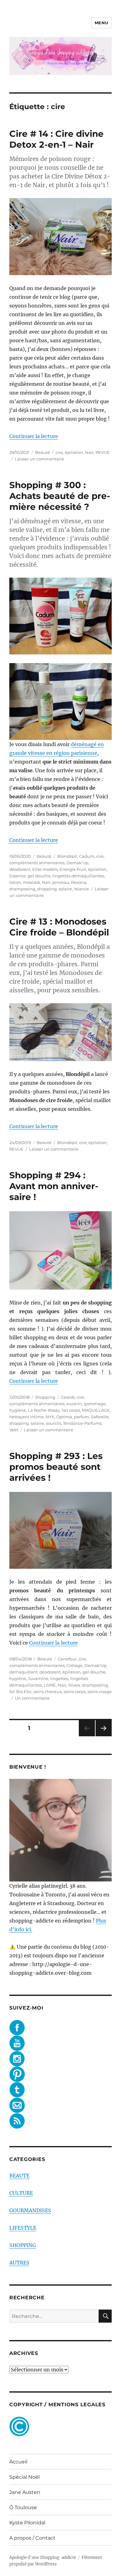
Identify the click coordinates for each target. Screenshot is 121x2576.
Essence (18, 876)
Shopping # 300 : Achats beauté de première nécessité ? (60, 496)
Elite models (45, 869)
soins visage (100, 1692)
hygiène (18, 1410)
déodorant (20, 869)
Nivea (74, 1685)
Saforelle (100, 1417)
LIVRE (50, 1685)
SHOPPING (23, 2245)
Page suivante (103, 1736)
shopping (47, 889)
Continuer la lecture (34, 436)
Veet (14, 1430)
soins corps (75, 1692)
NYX (50, 1417)
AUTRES (19, 2263)
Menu (101, 23)
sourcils (54, 1423)
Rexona (79, 882)
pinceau (61, 882)
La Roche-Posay (44, 1410)
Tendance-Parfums (82, 1423)
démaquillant (23, 1672)
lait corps (71, 1410)
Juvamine (38, 1678)
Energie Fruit (73, 869)
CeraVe (68, 1397)
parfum (81, 1417)
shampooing (22, 889)
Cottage (74, 1665)
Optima (64, 1417)
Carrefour (67, 1659)
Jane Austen (25, 2492)
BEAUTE (19, 2176)
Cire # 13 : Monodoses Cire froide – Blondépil (59, 927)
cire (59, 452)
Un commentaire (32, 1698)
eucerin (74, 1404)
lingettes (59, 1678)
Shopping (45, 1397)
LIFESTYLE (23, 2228)
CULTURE (21, 2193)
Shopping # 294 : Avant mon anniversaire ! (54, 1186)
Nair (89, 452)
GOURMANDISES (30, 2210)
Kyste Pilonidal (27, 2523)
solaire (65, 889)
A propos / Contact (32, 2538)
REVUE (103, 452)
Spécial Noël (25, 2477)
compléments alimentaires (37, 863)
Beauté (43, 452)
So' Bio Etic (20, 1692)
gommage (95, 1404)
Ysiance (81, 889)
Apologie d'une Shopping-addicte (43, 2558)
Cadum (87, 856)
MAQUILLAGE (96, 1410)
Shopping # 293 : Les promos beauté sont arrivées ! (56, 1467)
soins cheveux (48, 1692)
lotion (15, 882)
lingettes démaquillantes (78, 876)
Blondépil (67, 856)
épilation (74, 452)
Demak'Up (77, 863)
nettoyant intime (27, 1417)
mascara (31, 882)
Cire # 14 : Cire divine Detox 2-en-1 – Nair (56, 139)
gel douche (39, 876)
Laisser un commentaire (40, 459)
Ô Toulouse (23, 2507)
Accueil (18, 2462)
